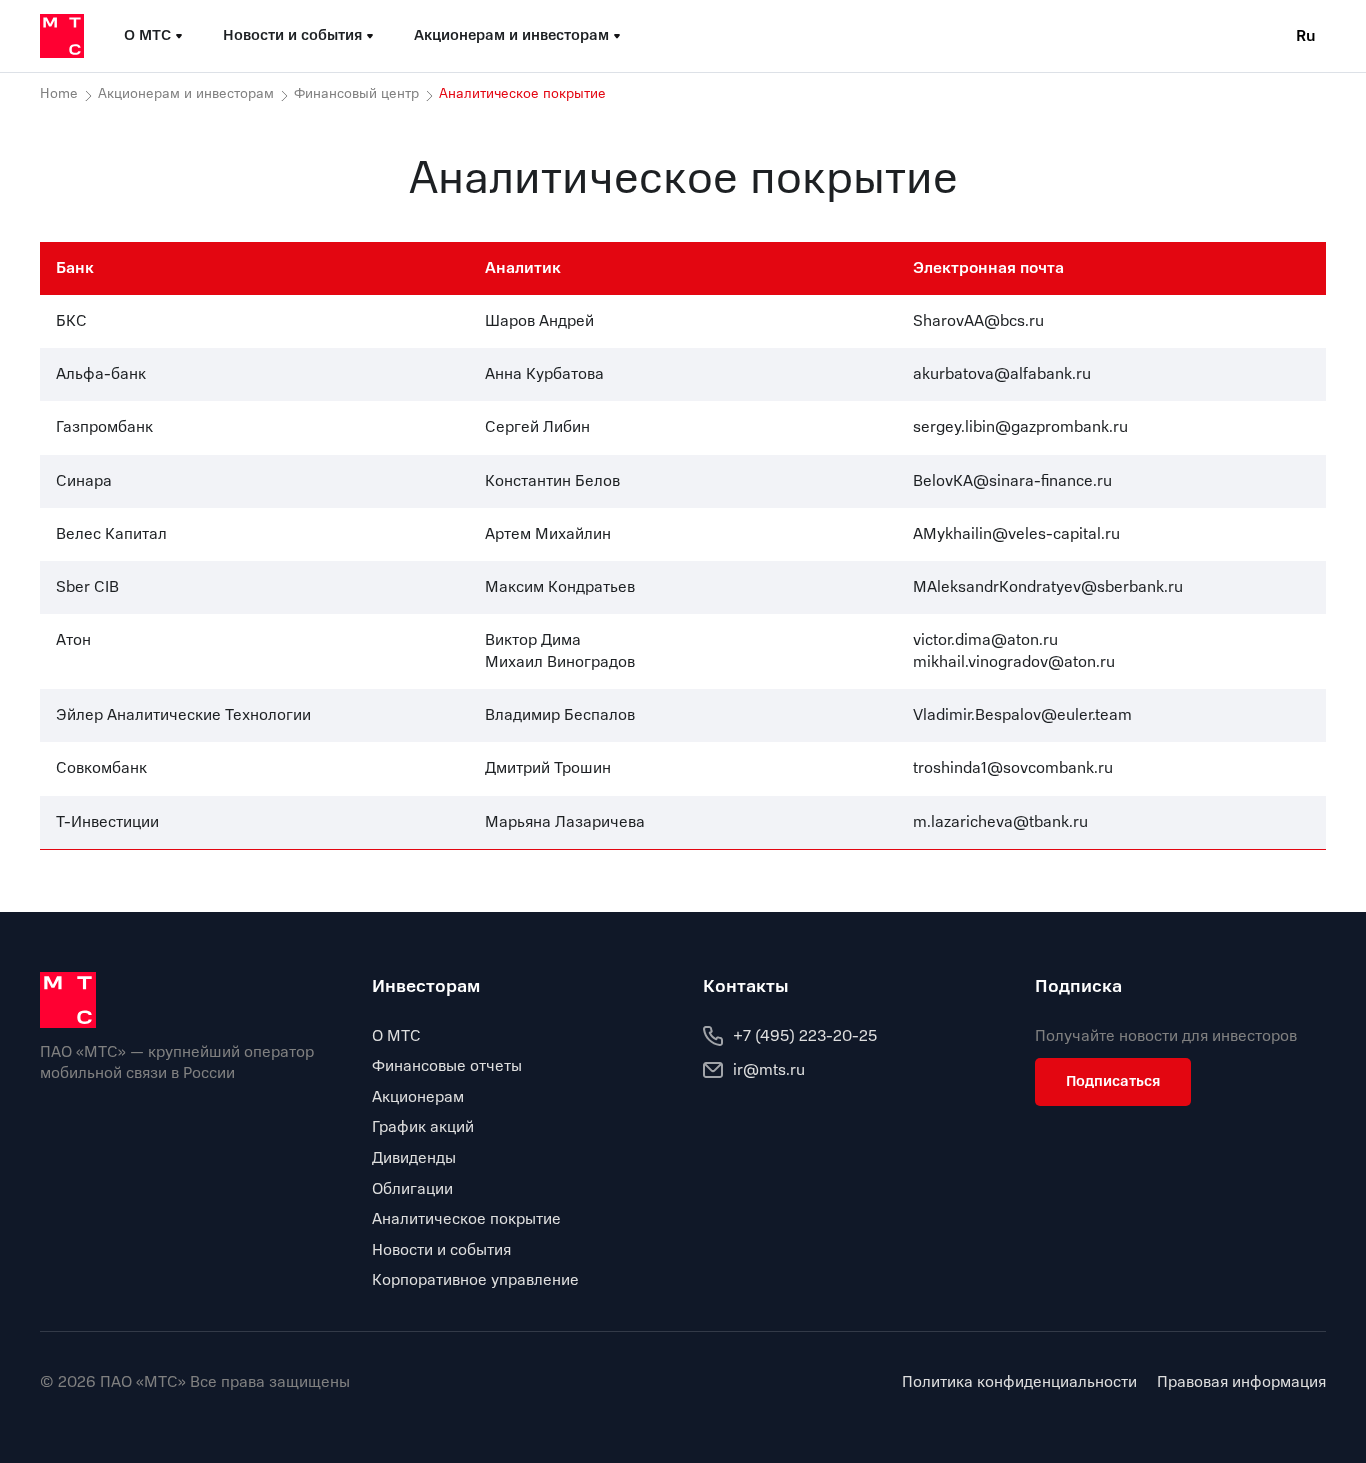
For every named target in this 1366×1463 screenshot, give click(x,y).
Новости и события (441, 1250)
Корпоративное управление (475, 1280)
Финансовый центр (356, 94)
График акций (423, 1127)
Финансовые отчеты (447, 1066)
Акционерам (418, 1097)
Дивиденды (414, 1158)
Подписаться (1113, 1081)
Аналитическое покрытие (466, 1219)
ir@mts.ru (769, 1070)
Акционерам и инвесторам (186, 94)
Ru (1306, 36)
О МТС (396, 1036)
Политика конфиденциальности (1019, 1382)
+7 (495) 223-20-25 (805, 1036)
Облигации (412, 1189)
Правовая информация (1241, 1382)
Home (59, 94)
